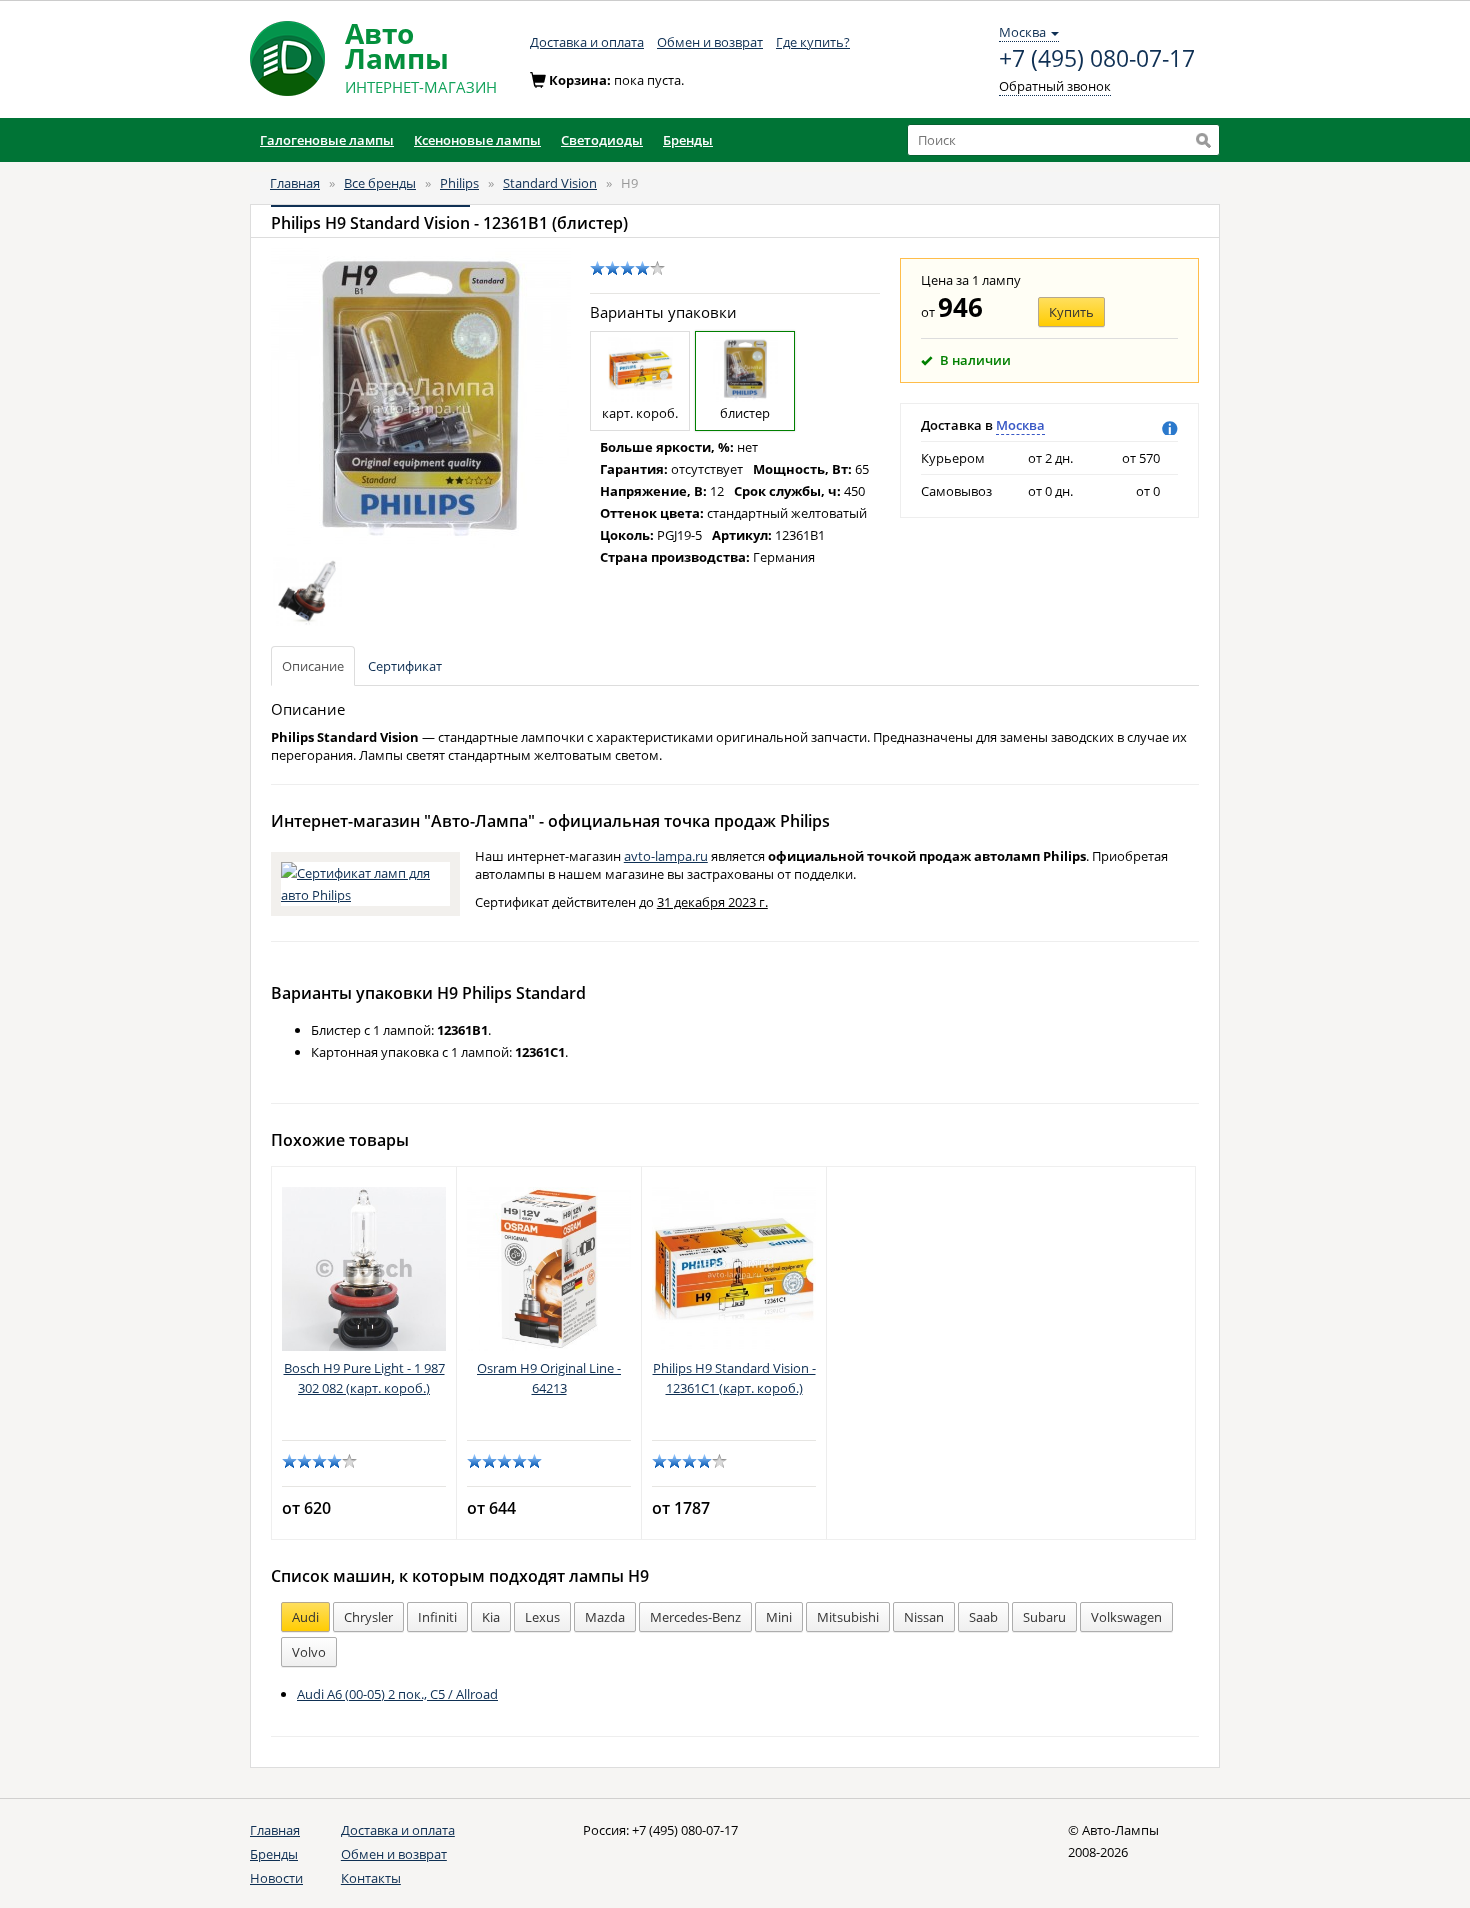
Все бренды (380, 183)
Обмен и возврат (710, 42)
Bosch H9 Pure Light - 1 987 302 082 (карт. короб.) (364, 1378)
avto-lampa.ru (666, 856)
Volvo (309, 1652)
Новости (276, 1878)
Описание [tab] (313, 666)
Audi (305, 1617)
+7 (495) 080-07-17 (1097, 59)
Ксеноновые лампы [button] (477, 140)
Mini (779, 1617)
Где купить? (813, 42)
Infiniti (437, 1617)
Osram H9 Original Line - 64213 (549, 1378)
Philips (459, 183)
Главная (295, 183)
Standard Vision (550, 183)
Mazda (605, 1617)
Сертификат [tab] (405, 666)
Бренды (274, 1854)
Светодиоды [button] (602, 140)
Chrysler (368, 1617)
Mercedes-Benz (695, 1617)
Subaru (1044, 1617)
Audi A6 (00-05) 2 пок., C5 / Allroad (397, 1694)
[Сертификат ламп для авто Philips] (365, 882)
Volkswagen (1126, 1617)
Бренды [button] (688, 140)
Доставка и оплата (587, 42)
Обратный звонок (1055, 86)
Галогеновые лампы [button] (327, 140)
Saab (983, 1617)
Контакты (371, 1878)
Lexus (542, 1617)
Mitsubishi (848, 1617)
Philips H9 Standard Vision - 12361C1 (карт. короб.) (734, 1378)
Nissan (924, 1617)
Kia (491, 1617)
